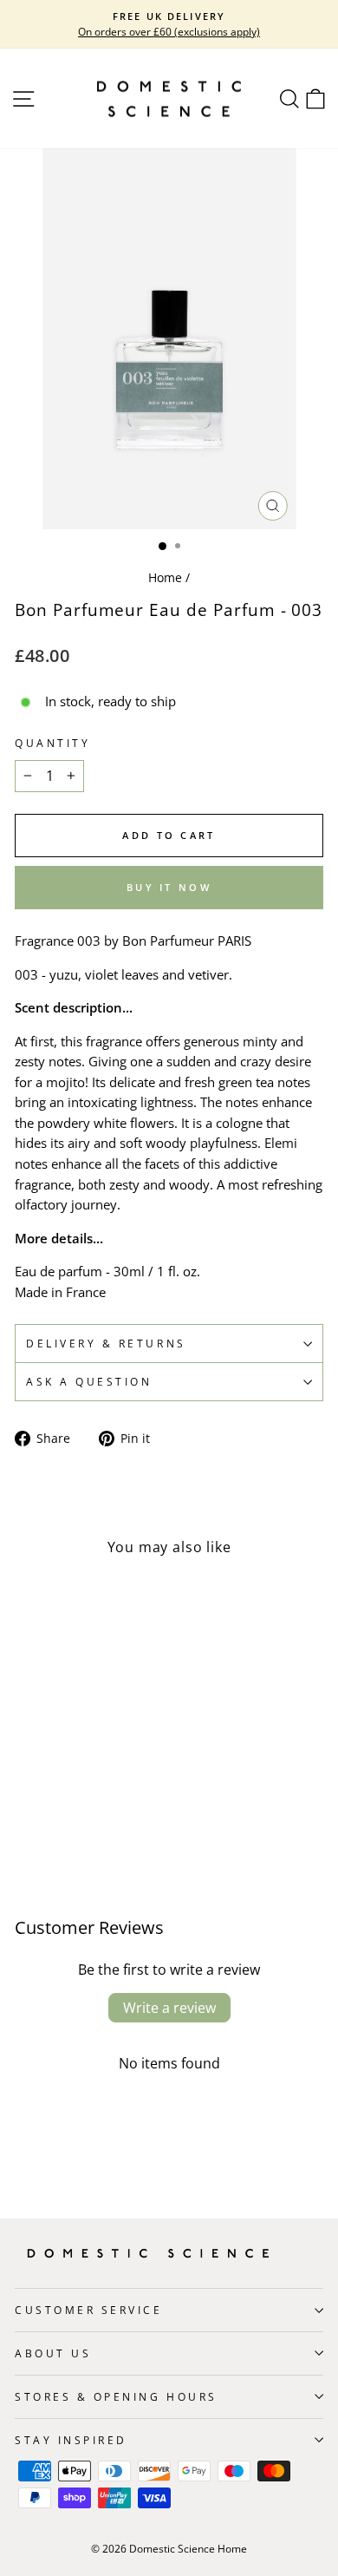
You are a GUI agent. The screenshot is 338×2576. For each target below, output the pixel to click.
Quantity (52, 743)
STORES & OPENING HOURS (116, 2396)
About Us (53, 2353)
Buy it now (169, 887)
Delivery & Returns (106, 1343)
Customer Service (89, 2310)
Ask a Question (89, 1381)
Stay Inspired (71, 2440)
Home (165, 577)
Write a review (169, 2008)
